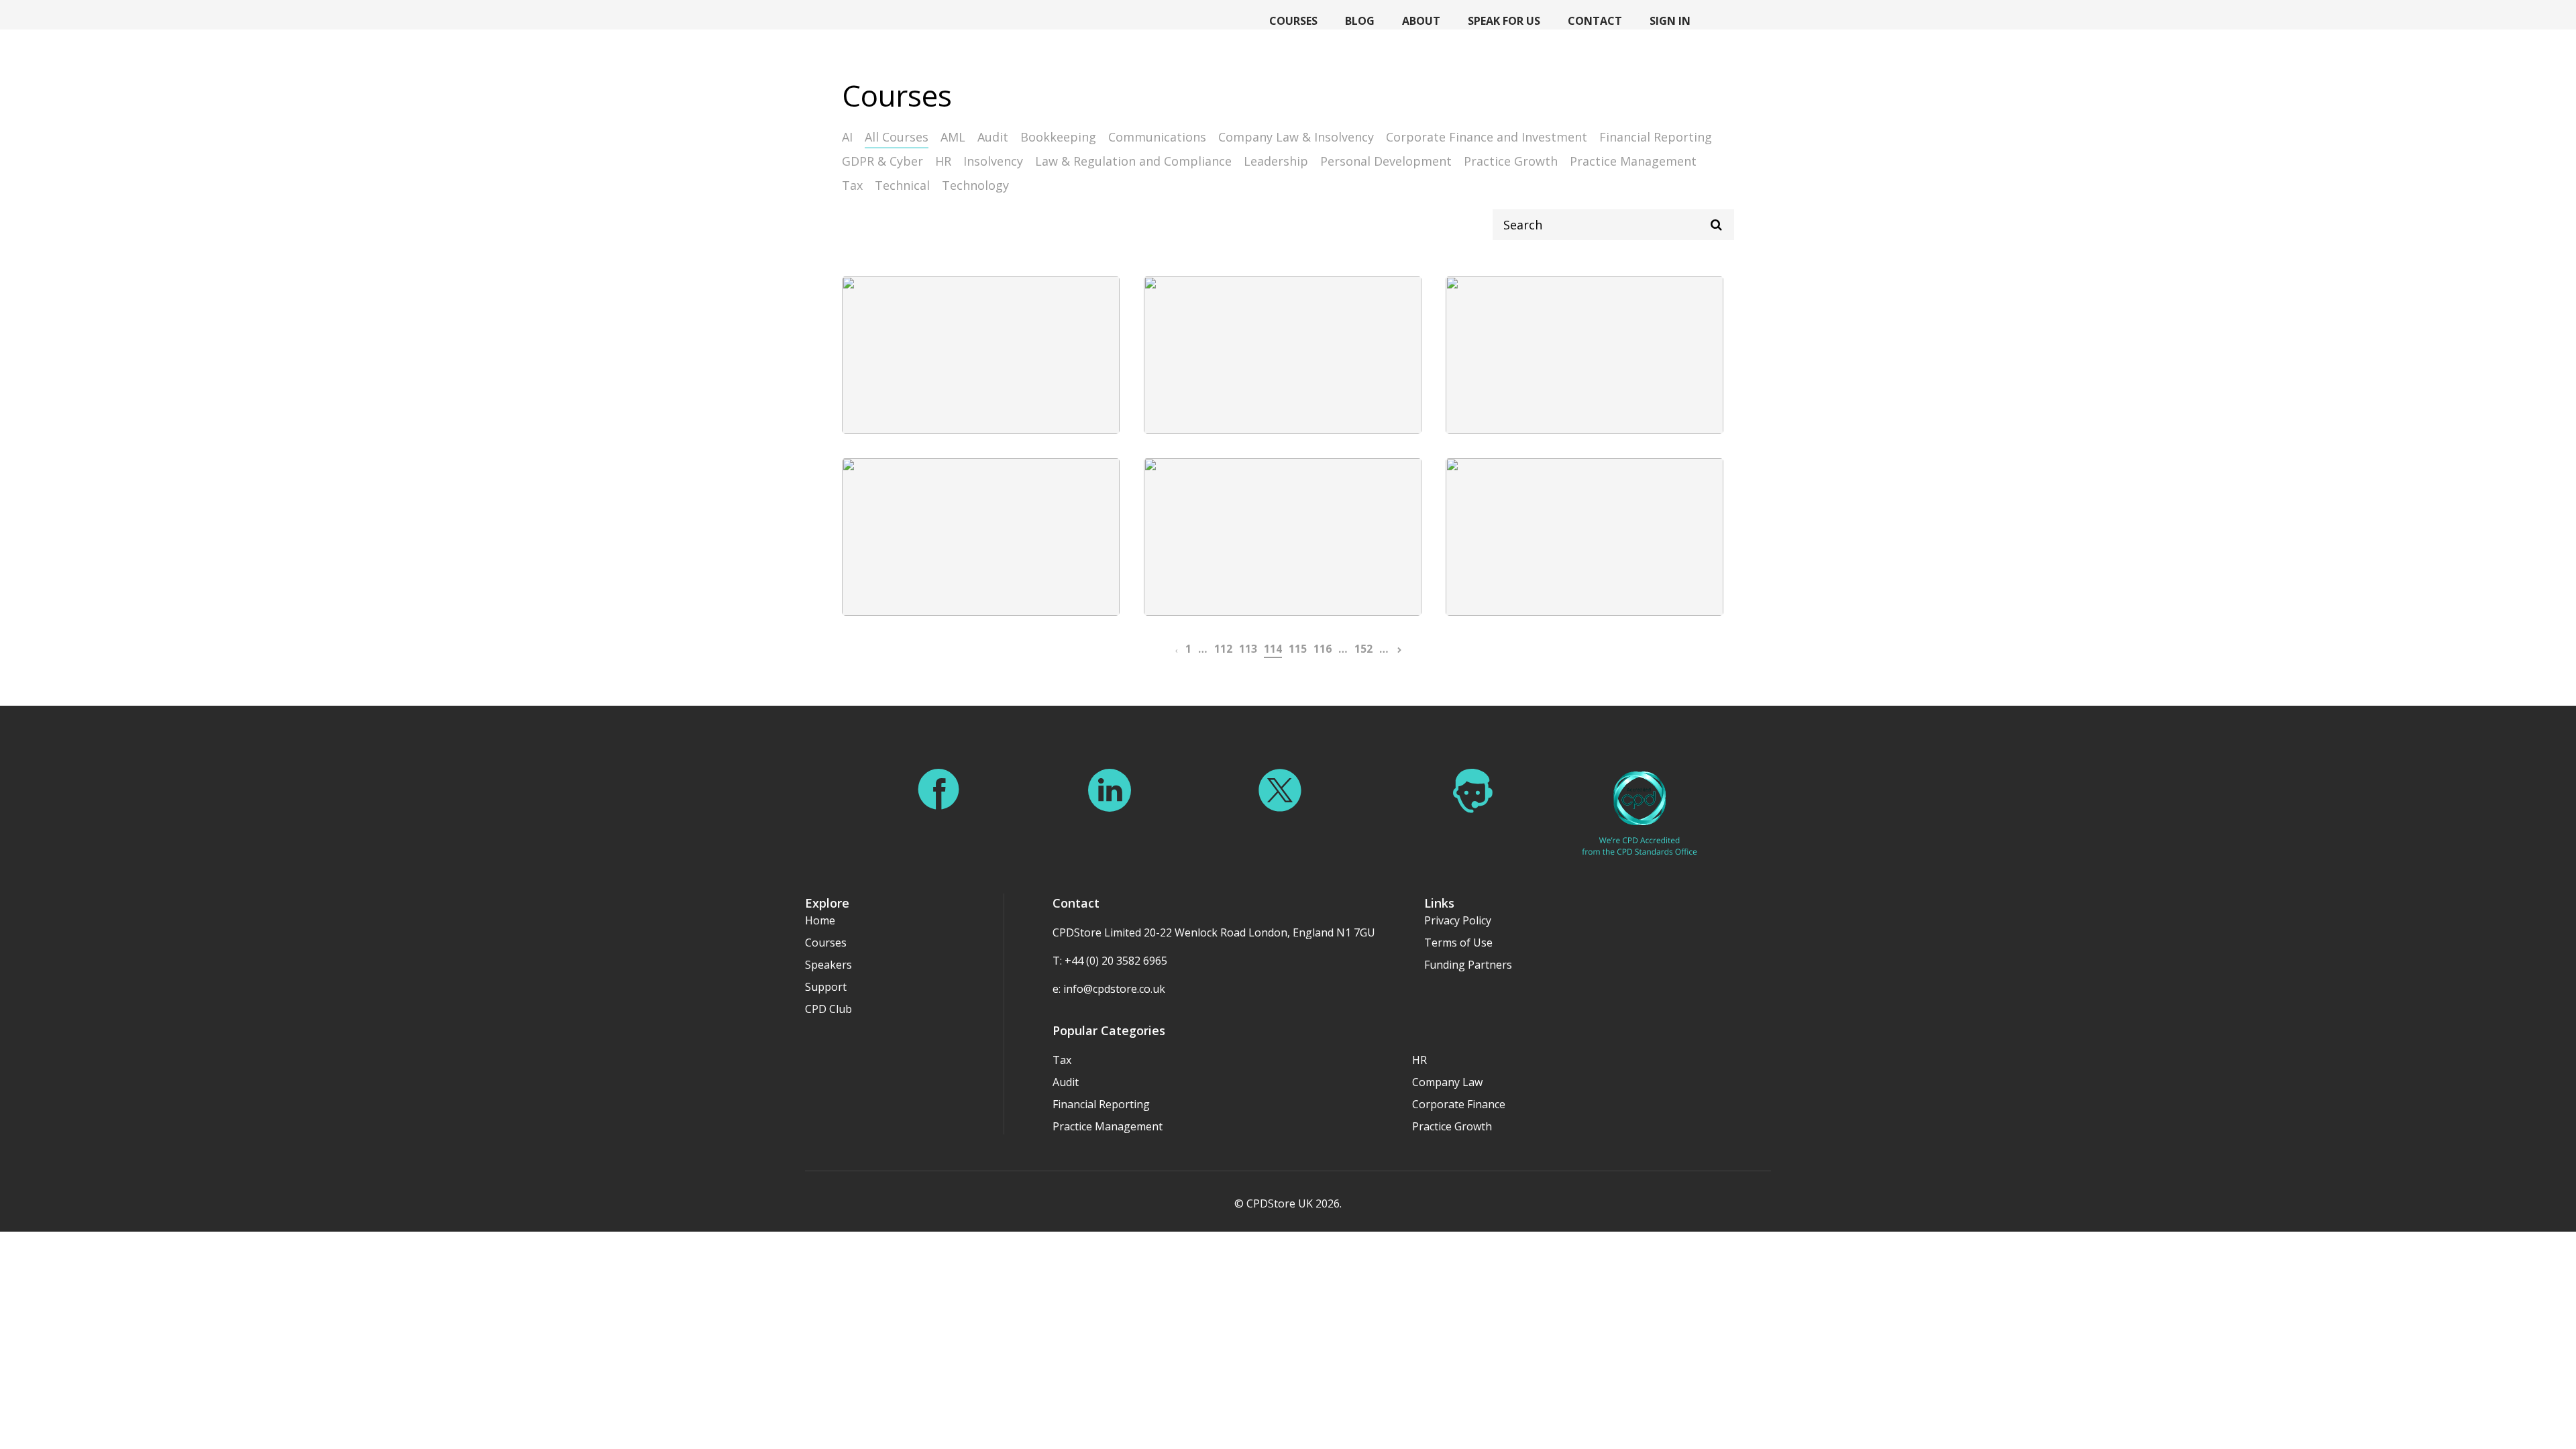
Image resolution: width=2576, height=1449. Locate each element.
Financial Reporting (1656, 137)
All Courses (897, 137)
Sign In (1670, 21)
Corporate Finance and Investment (1487, 137)
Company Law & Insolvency (1296, 137)
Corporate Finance (1459, 1104)
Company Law (1447, 1082)
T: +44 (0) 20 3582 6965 (1110, 961)
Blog (1360, 21)
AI (847, 137)
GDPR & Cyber (882, 161)
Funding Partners (1468, 965)
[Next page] (1399, 649)
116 (1323, 649)
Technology (975, 185)
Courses (1293, 21)
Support (826, 987)
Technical (902, 185)
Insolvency (993, 161)
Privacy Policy (1458, 920)
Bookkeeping (1058, 137)
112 (1223, 649)
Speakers (828, 965)
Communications (1157, 137)
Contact (1595, 21)
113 (1248, 649)
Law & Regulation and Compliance (1133, 161)
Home (820, 920)
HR (943, 161)
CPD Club (828, 1009)
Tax (852, 185)
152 (1363, 649)
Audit (993, 137)
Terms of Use (1458, 943)
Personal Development (1386, 161)
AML (953, 137)
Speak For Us (1504, 21)
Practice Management (1633, 161)
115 (1298, 649)
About (1421, 21)
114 (1273, 649)
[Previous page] (1176, 649)
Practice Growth (1511, 161)
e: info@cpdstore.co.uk (1109, 989)
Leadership (1276, 161)
